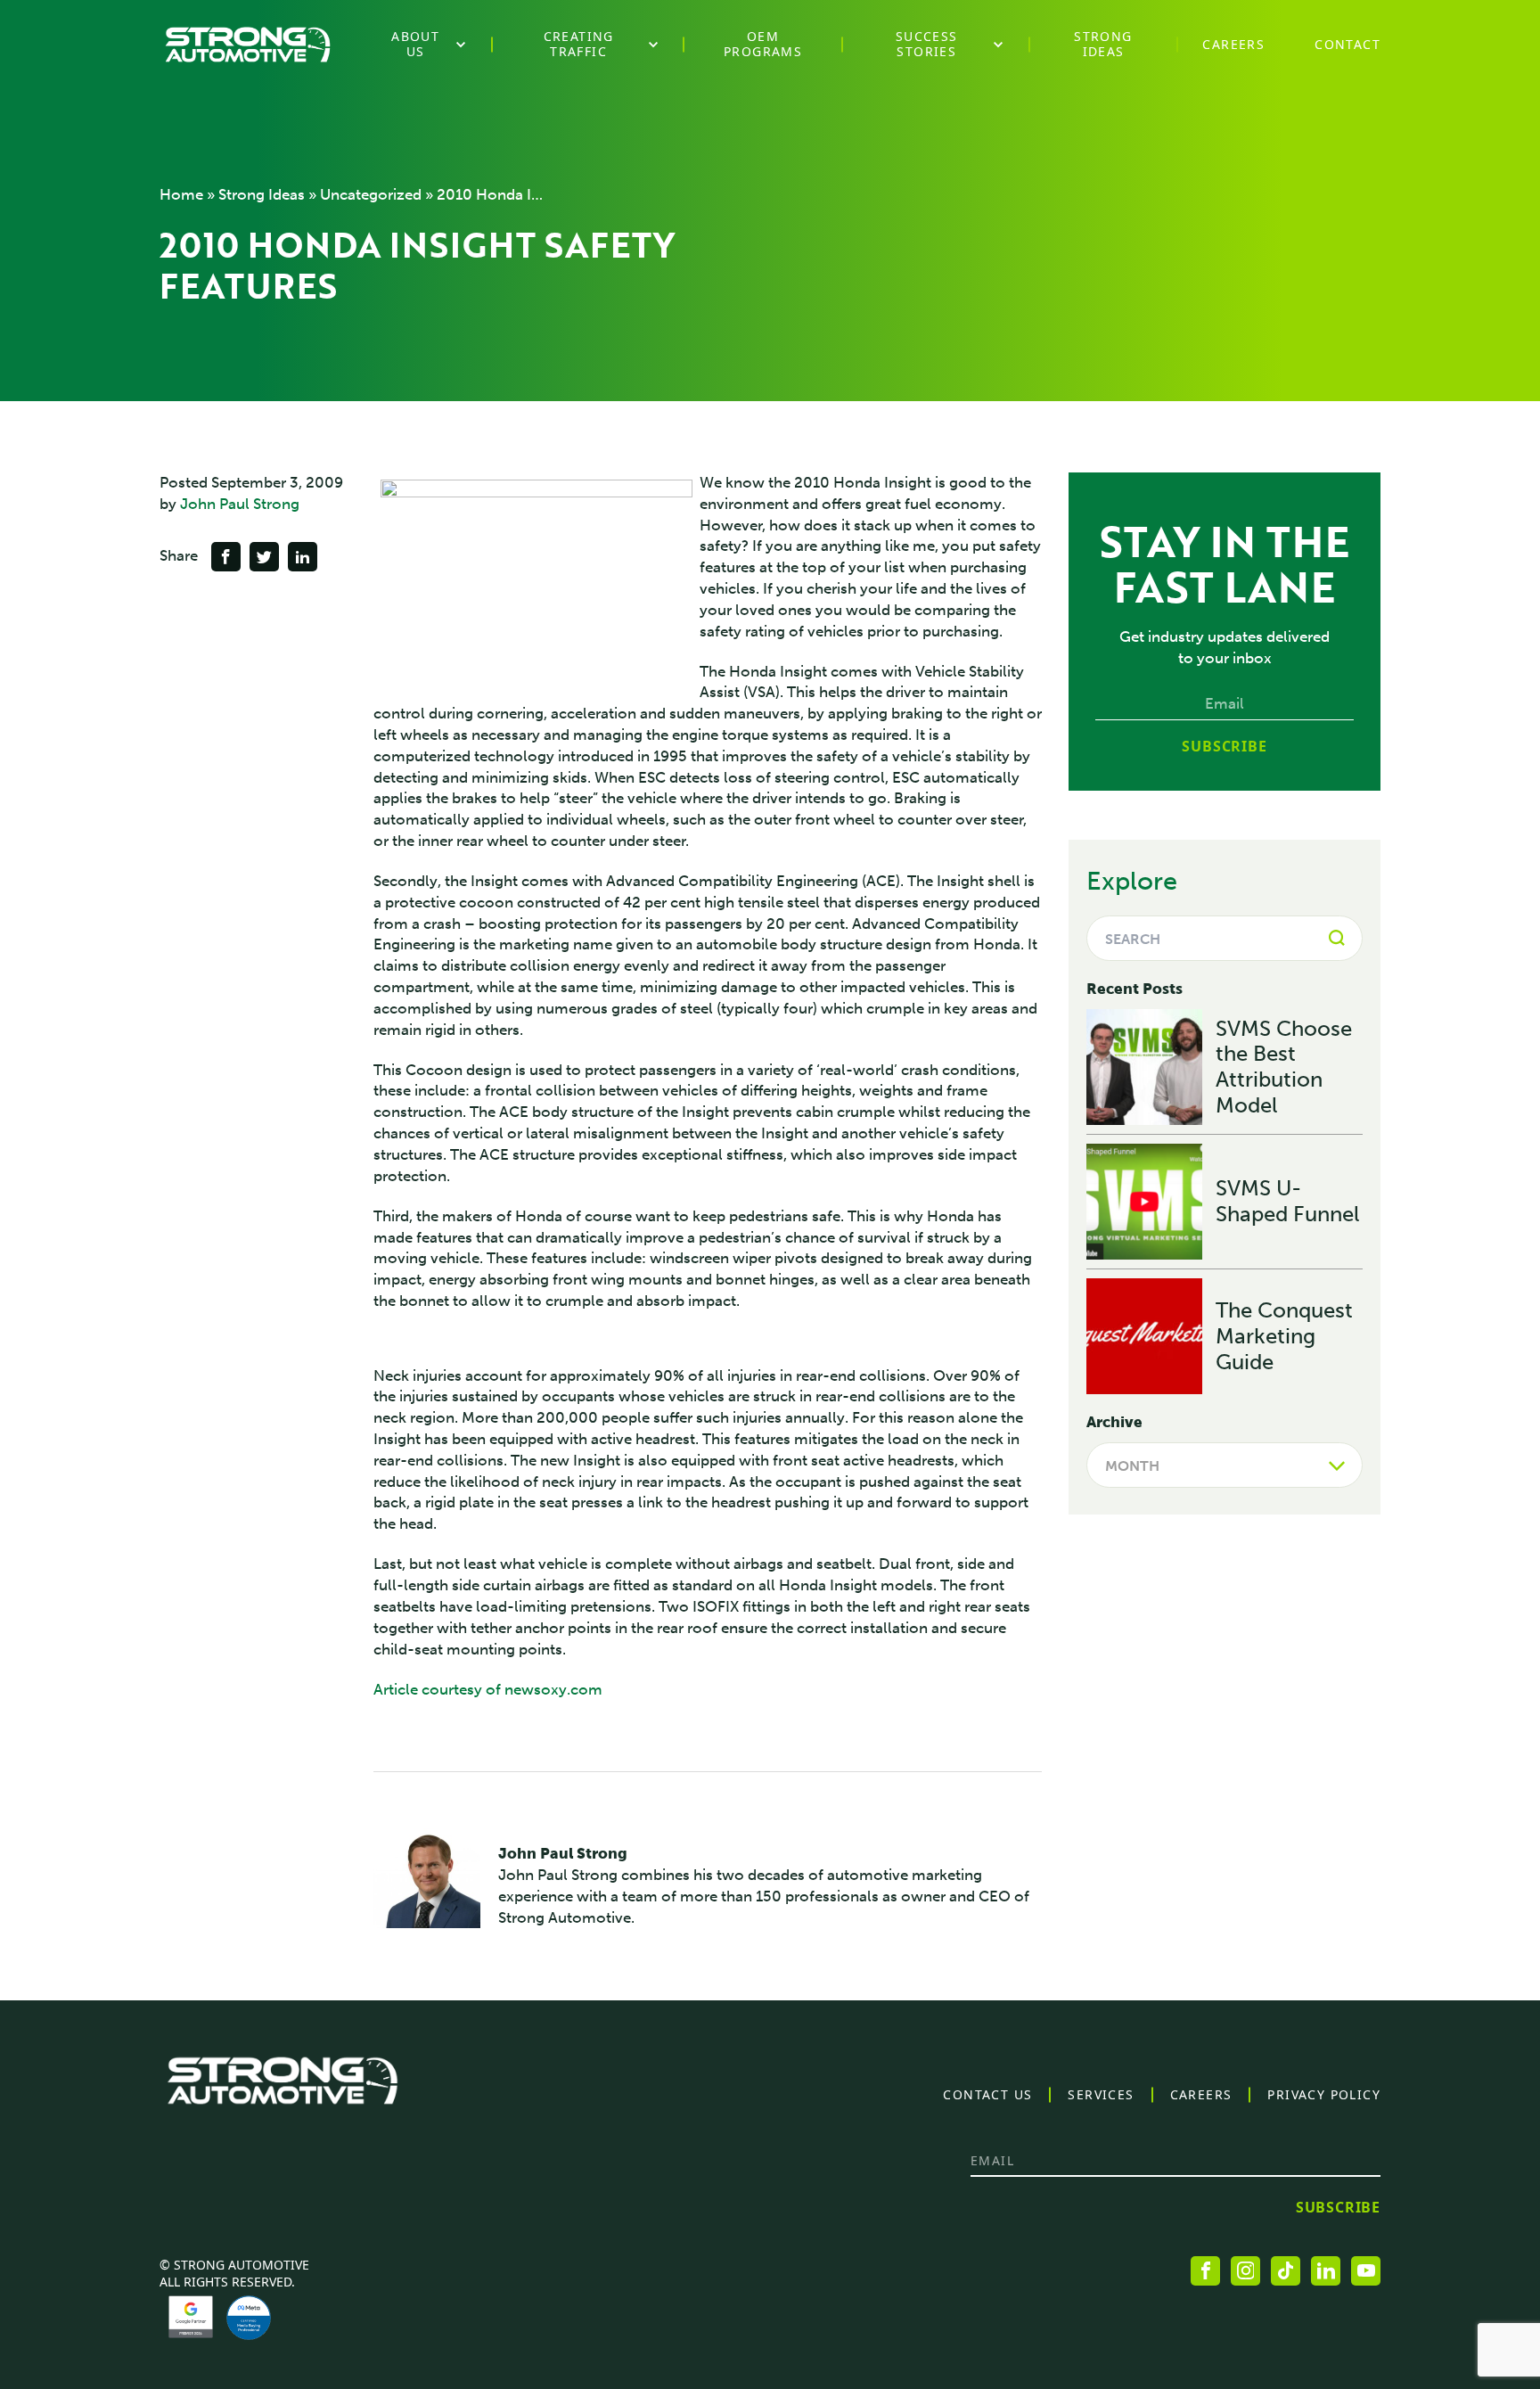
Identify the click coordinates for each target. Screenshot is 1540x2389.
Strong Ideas (262, 194)
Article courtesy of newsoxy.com (488, 1689)
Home (181, 194)
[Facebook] (1205, 2271)
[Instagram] (1245, 2271)
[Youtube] (1366, 2271)
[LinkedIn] (1326, 2271)
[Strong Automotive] (248, 45)
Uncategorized (371, 194)
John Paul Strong (240, 504)
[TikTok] (1286, 2271)
